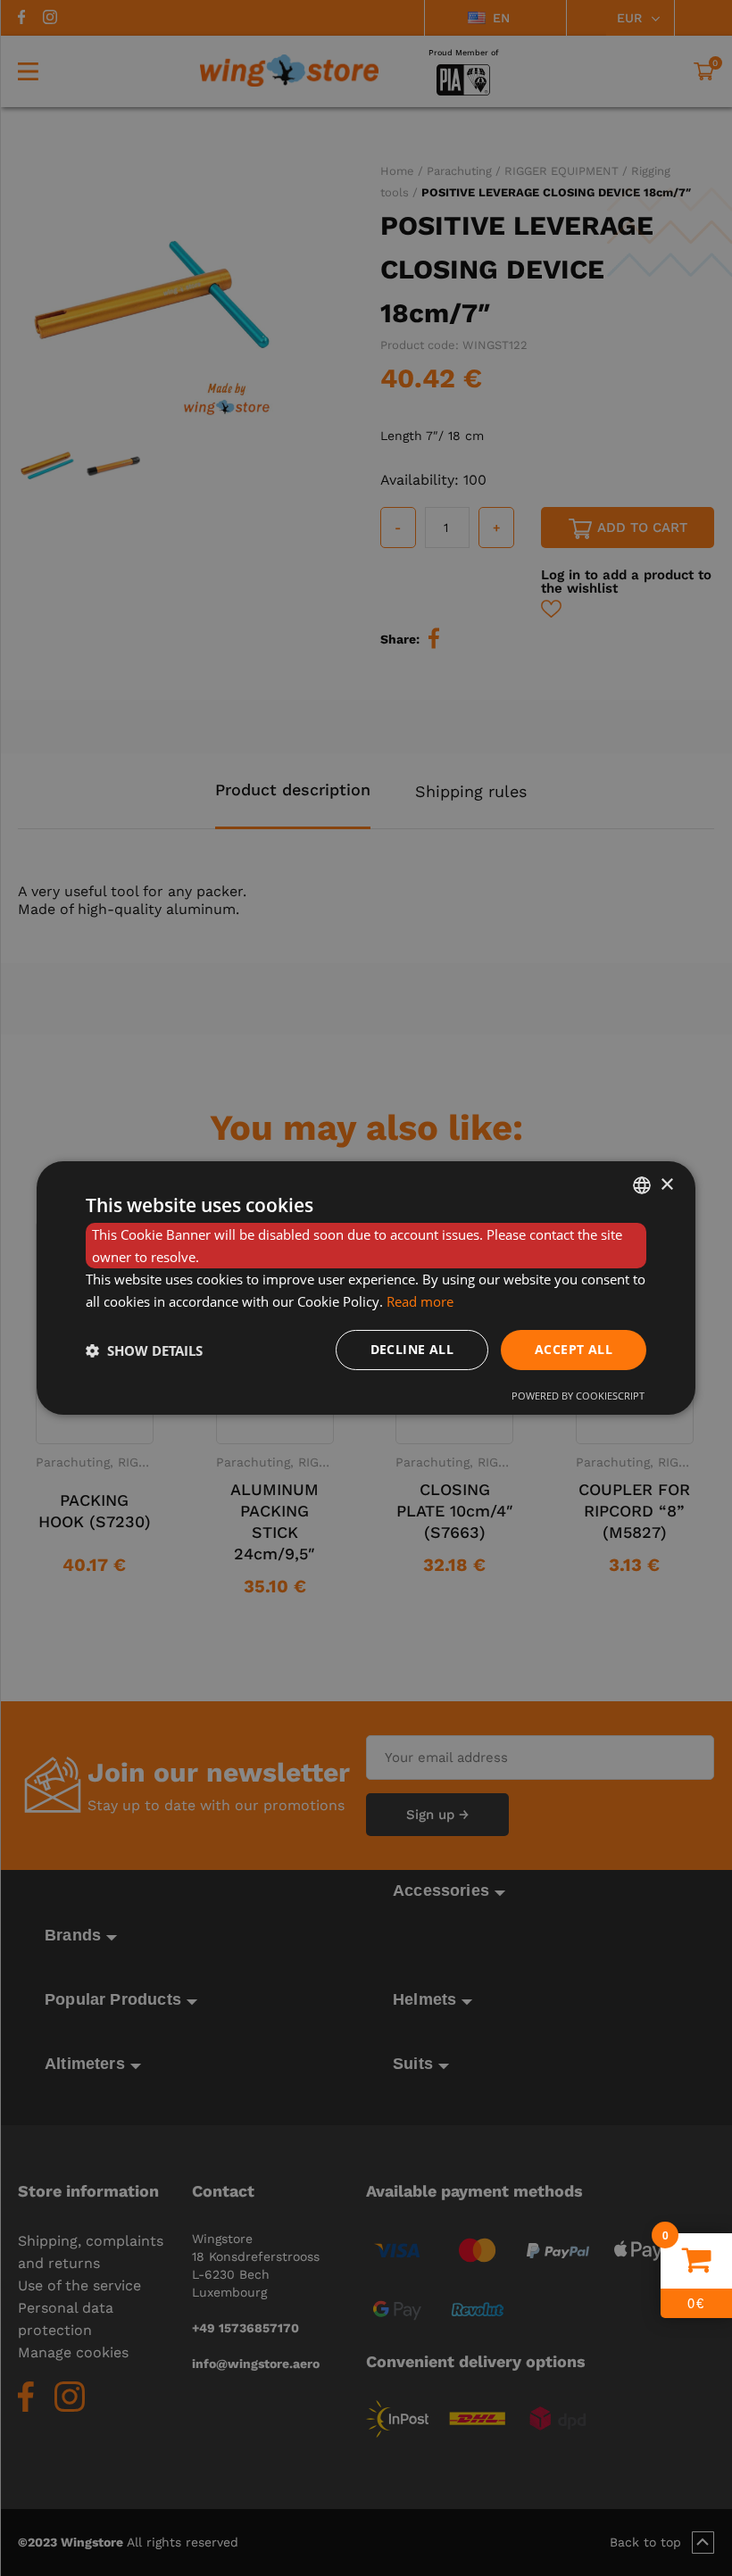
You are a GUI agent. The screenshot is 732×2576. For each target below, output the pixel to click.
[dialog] (366, 1288)
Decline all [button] (412, 1349)
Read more (420, 1301)
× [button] (666, 1184)
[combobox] (642, 1185)
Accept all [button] (574, 1349)
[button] (144, 1350)
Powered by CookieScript (578, 1396)
